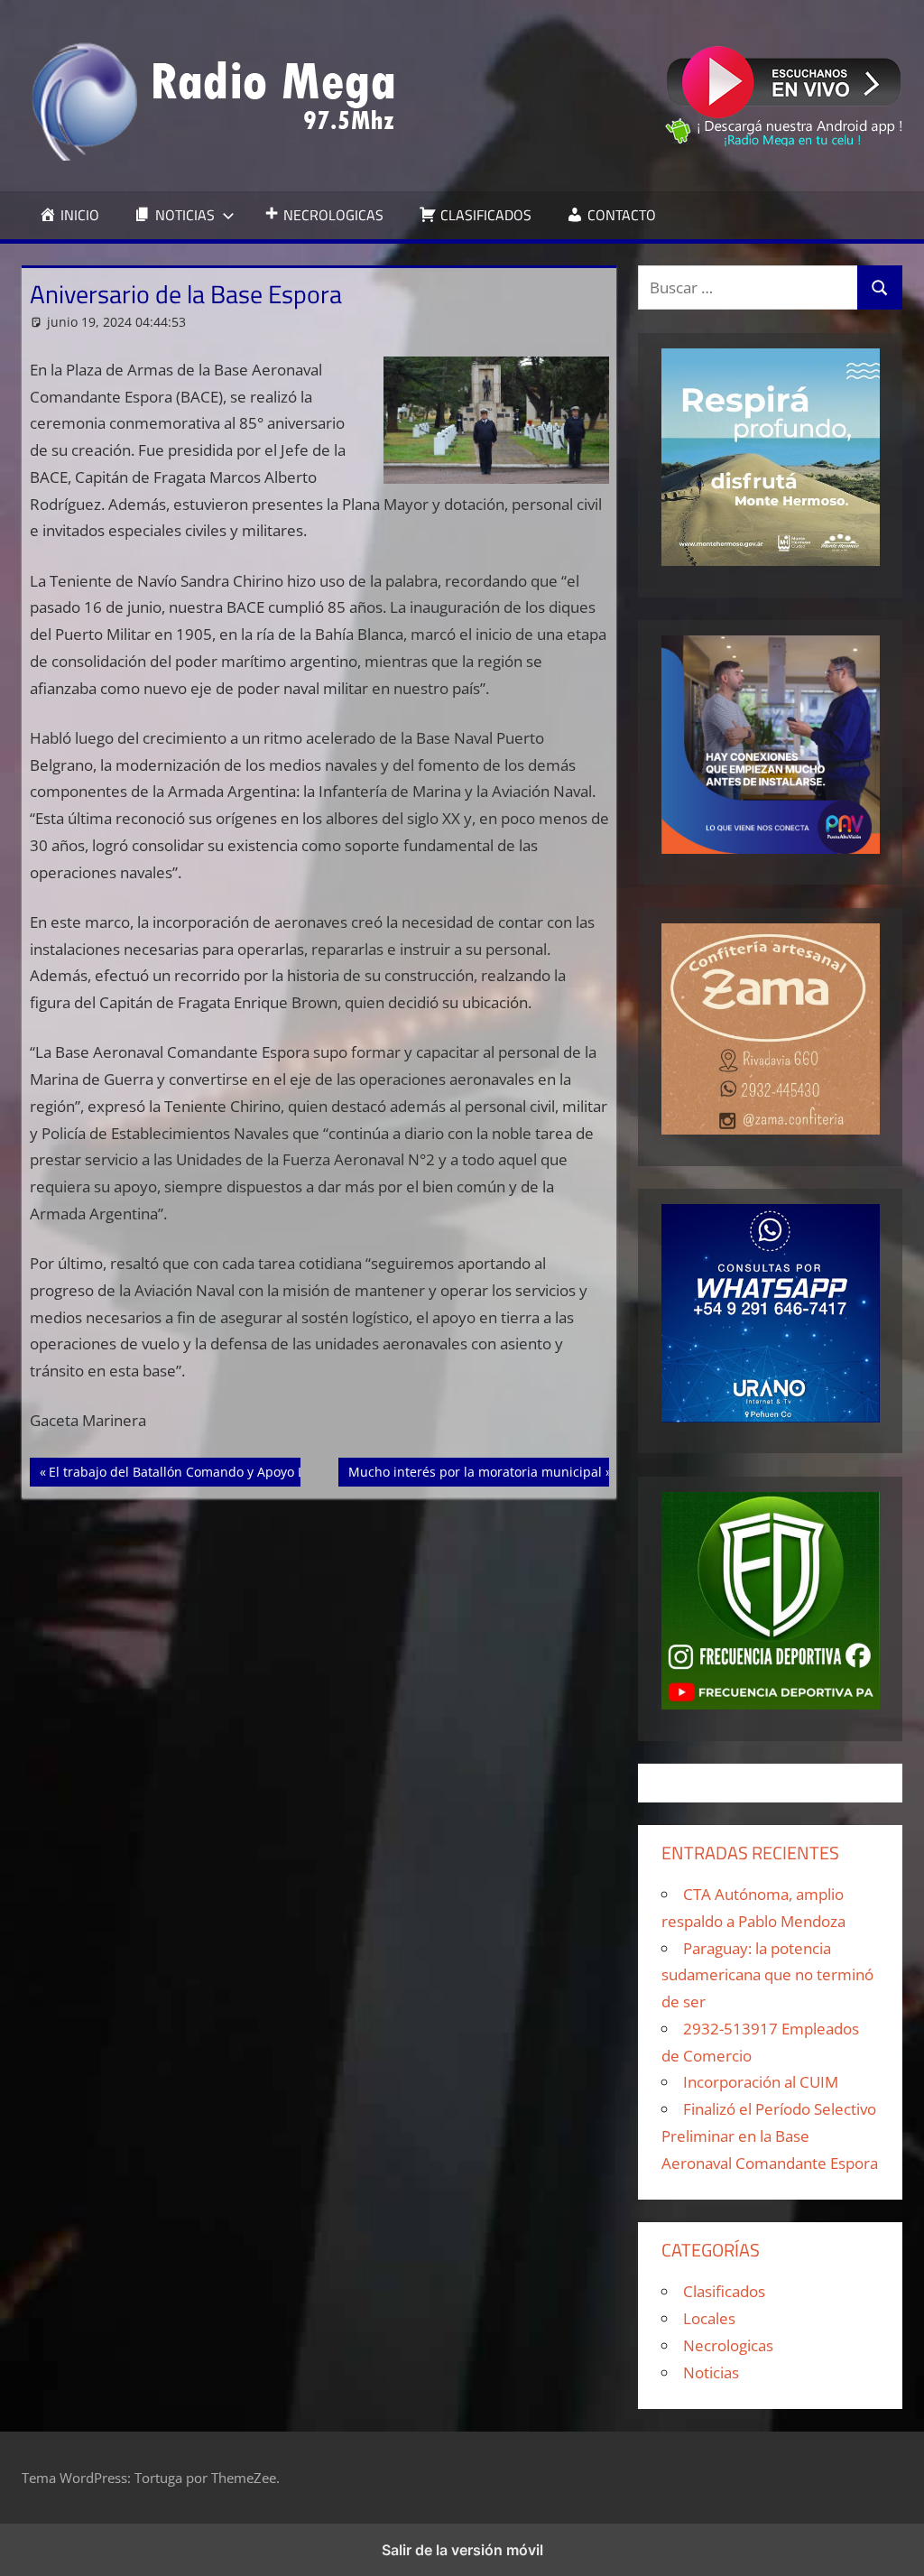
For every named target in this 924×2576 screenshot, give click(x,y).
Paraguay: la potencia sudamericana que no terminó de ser (767, 1975)
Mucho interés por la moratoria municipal (475, 1471)
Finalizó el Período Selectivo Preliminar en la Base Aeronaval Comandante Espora (770, 2136)
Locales (709, 2318)
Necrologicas (728, 2345)
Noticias (711, 2372)
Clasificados (724, 2291)
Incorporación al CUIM (761, 2082)
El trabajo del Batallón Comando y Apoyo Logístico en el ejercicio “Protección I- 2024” (303, 1471)
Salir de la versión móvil (462, 2550)
